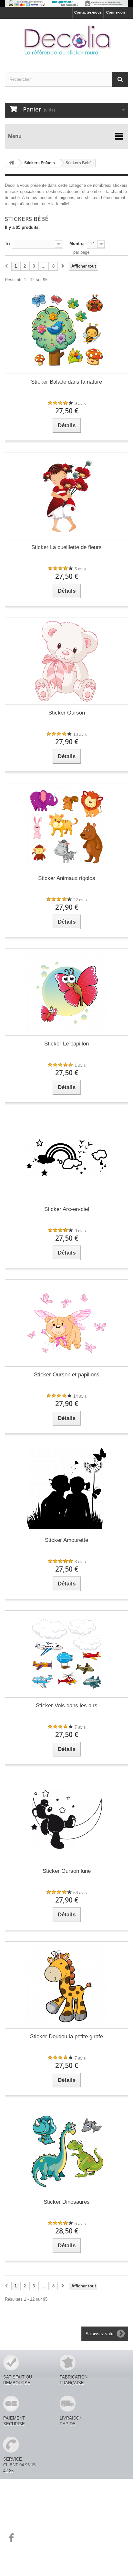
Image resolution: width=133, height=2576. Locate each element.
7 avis (80, 1727)
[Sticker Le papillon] (66, 992)
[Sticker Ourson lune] (66, 1819)
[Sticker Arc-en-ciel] (66, 1158)
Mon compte (23, 2507)
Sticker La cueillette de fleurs (66, 547)
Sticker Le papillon (66, 1044)
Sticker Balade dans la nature (66, 382)
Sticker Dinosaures (67, 2202)
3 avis (80, 1562)
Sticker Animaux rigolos (67, 878)
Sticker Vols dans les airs (67, 1706)
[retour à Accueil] (12, 163)
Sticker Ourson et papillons (67, 1375)
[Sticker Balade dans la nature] (66, 330)
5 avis (80, 2224)
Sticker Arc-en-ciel (67, 1209)
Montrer (77, 244)
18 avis (80, 734)
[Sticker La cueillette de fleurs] (66, 496)
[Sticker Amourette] (66, 1489)
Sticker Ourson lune (67, 1871)
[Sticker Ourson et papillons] (66, 1323)
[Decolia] (66, 40)
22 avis (80, 900)
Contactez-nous (88, 12)
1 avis (80, 1065)
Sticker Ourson (67, 713)
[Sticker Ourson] (66, 661)
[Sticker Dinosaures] (66, 2150)
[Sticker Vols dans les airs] (66, 1654)
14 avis (80, 1396)
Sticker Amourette (66, 1540)
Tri (7, 244)
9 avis (80, 403)
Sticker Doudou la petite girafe (66, 2036)
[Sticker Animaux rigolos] (66, 827)
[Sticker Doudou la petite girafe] (66, 1985)
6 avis (80, 569)
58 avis (80, 1893)
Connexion (116, 12)
